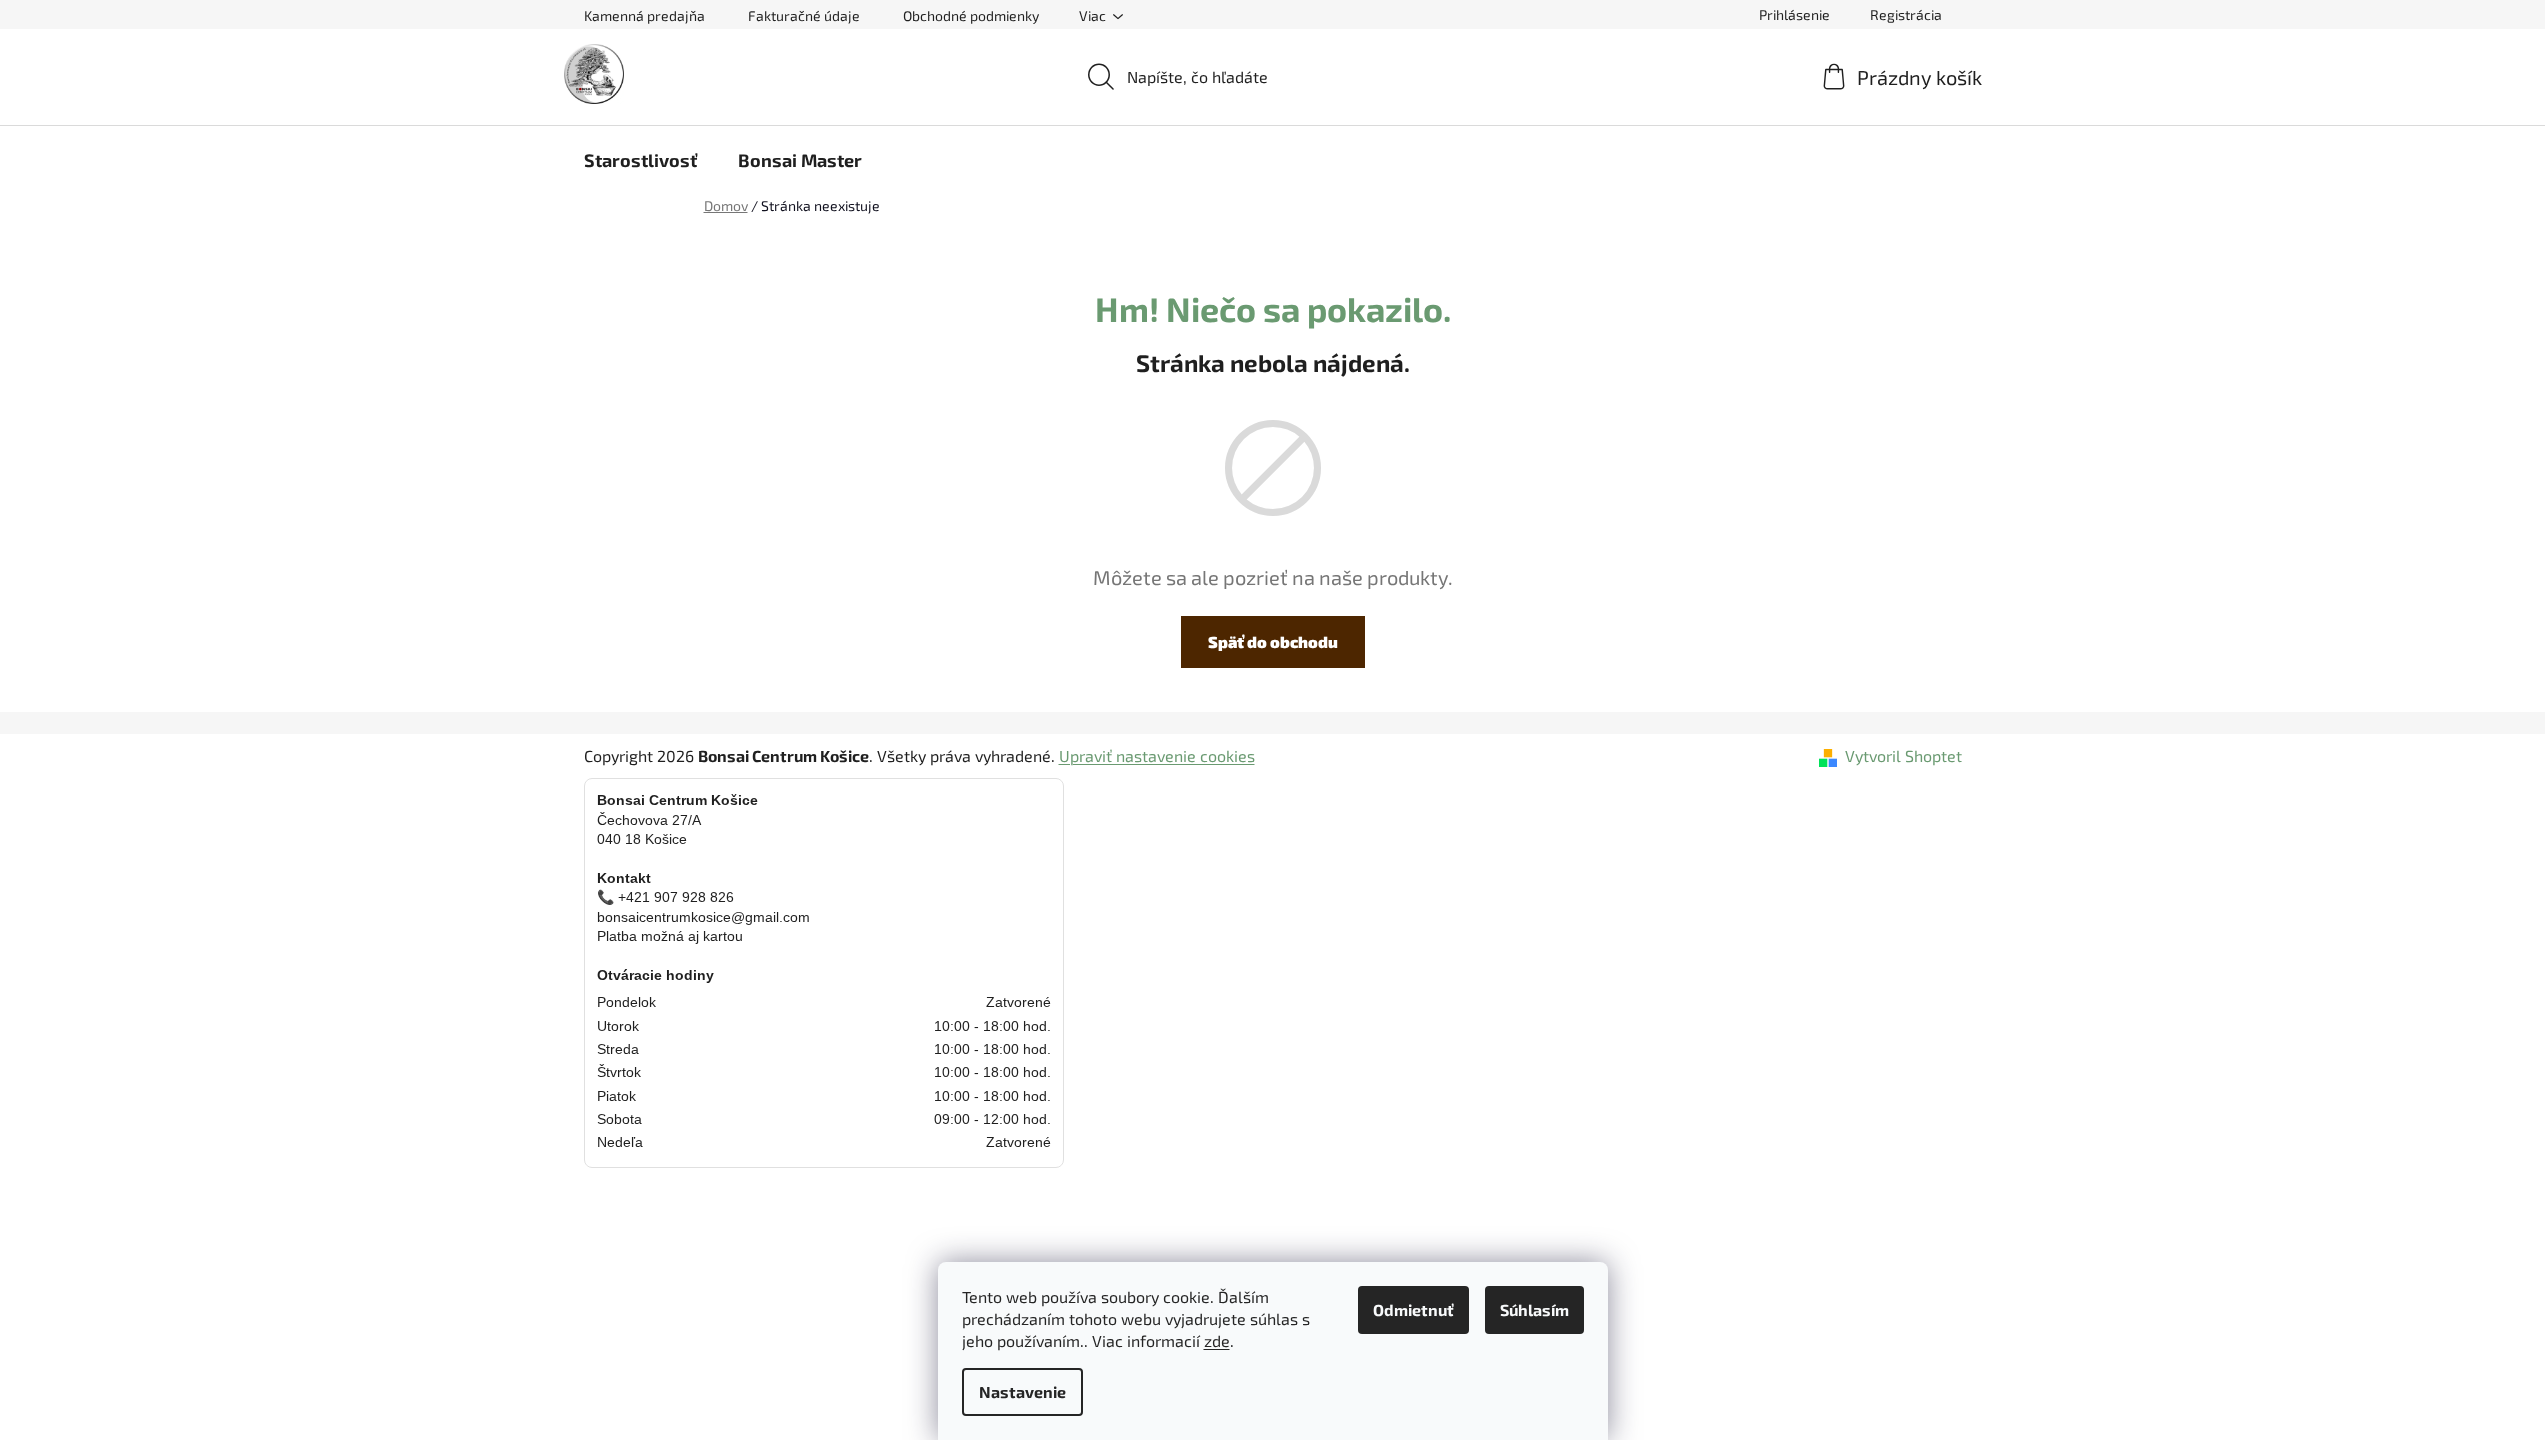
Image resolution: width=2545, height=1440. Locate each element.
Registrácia (1906, 14)
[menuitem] (640, 160)
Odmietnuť (1413, 1309)
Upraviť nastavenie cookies (1157, 755)
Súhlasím (1534, 1309)
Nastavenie (1022, 1391)
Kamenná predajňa (644, 15)
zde (1217, 1340)
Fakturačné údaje (804, 15)
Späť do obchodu (1273, 641)
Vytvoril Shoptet (1903, 755)
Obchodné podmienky (971, 15)
